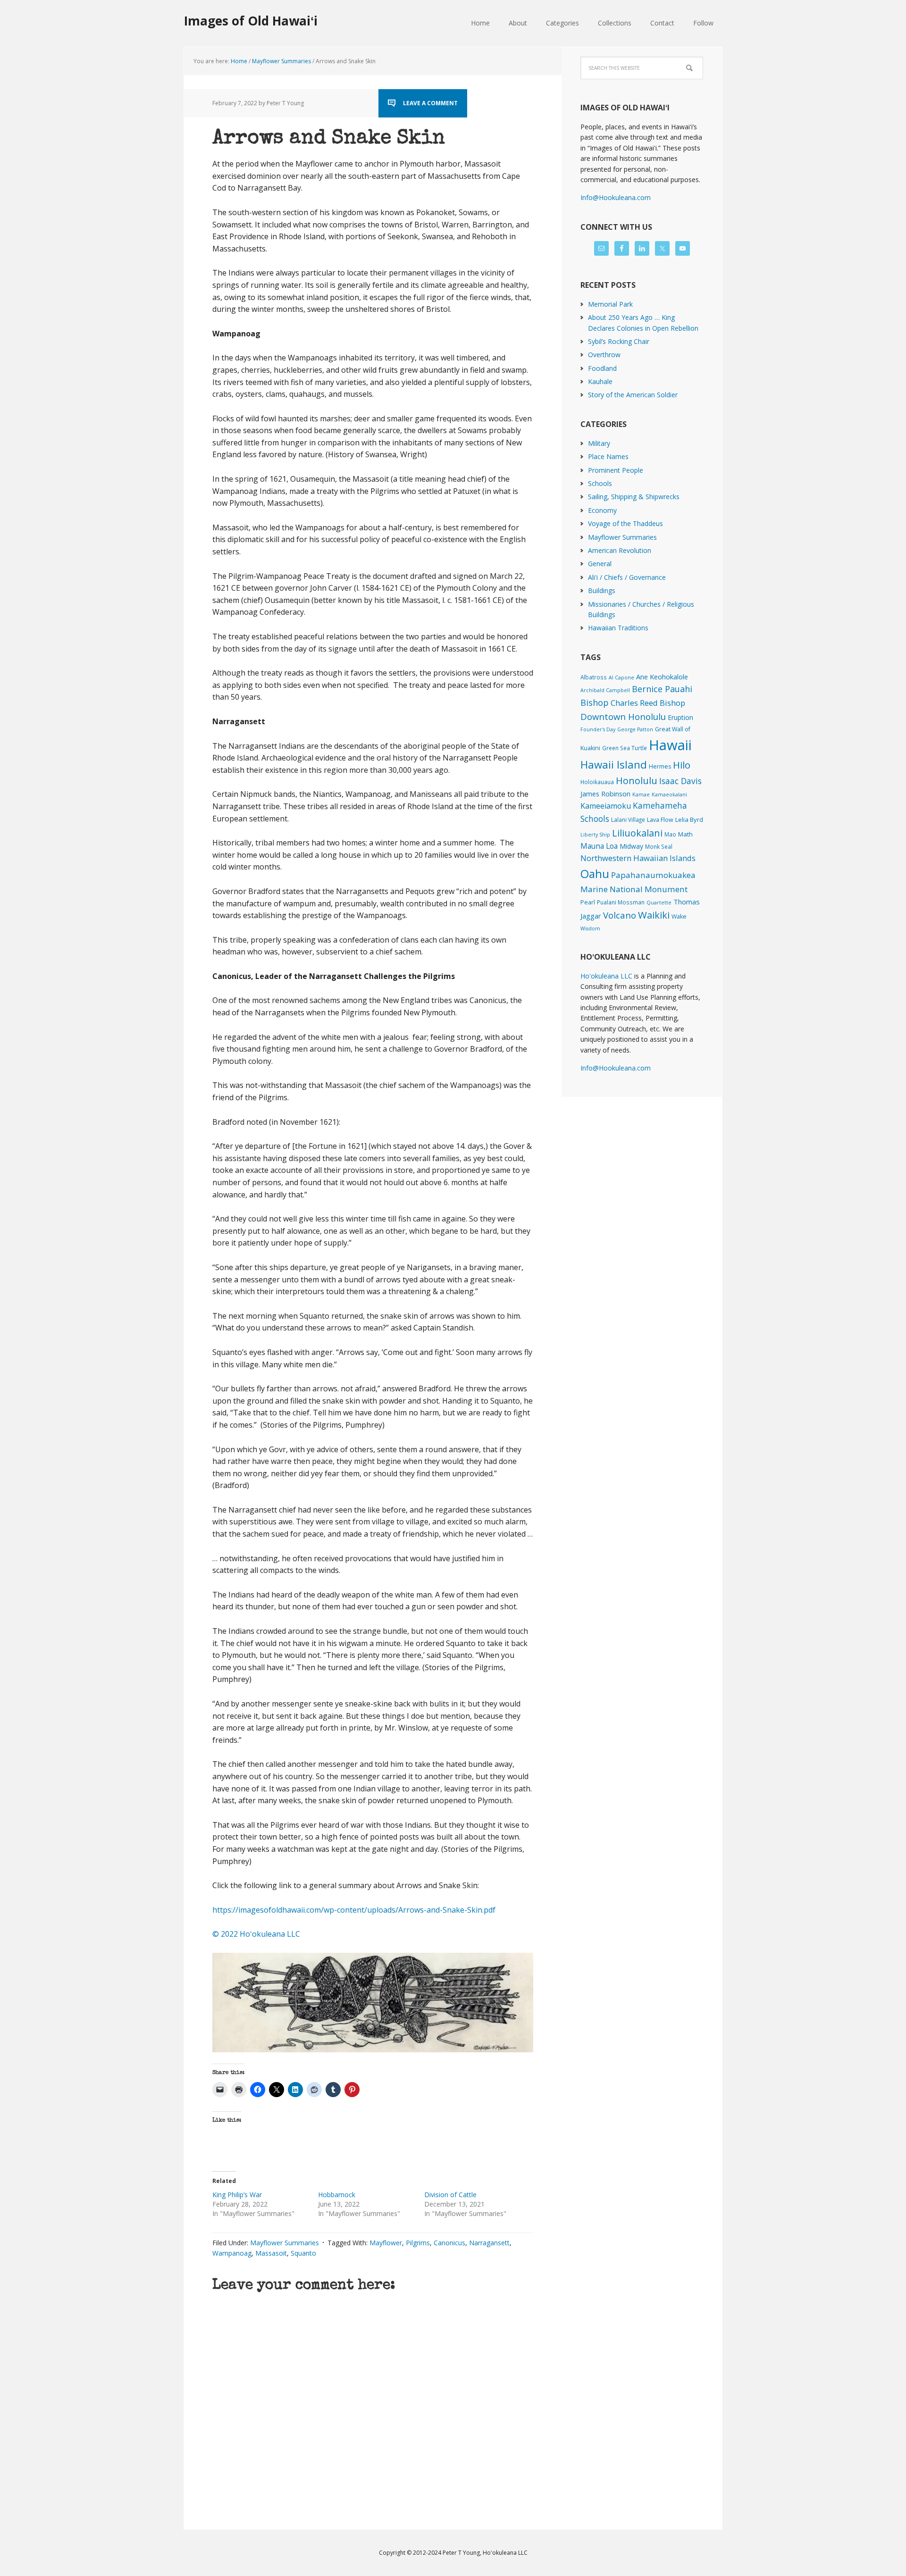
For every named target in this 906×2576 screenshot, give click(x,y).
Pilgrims (418, 2243)
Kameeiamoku (606, 806)
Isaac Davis (680, 781)
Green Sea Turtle (625, 748)
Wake (679, 916)
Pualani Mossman (621, 902)
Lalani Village (628, 820)
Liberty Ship (595, 835)
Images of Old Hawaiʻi (251, 21)
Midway (631, 846)
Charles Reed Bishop (648, 703)
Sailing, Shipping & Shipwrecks (634, 497)
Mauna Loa (599, 846)
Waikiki (654, 915)
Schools (600, 483)
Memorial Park (610, 304)
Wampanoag (232, 2253)
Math (685, 834)
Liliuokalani (637, 833)
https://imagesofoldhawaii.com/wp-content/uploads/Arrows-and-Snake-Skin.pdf (354, 1910)
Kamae (641, 795)
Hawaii (670, 745)
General (600, 564)
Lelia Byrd (689, 820)
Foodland (602, 368)
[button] (373, 2003)
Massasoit (271, 2253)
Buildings (602, 590)
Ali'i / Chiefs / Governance (627, 577)
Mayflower (386, 2243)
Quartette (659, 903)
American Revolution (620, 550)
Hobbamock (337, 2195)
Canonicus (449, 2243)
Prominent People (616, 470)
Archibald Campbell (605, 690)
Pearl (588, 902)
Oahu (595, 874)
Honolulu (637, 781)
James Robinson (605, 794)
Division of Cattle (450, 2195)
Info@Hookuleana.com (616, 197)
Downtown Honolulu (623, 716)
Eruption (680, 717)
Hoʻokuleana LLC (606, 976)
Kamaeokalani (669, 795)
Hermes (660, 766)
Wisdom (590, 928)
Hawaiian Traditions (618, 628)
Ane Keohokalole (662, 677)
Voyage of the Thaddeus (625, 523)
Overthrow (604, 355)
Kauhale (600, 381)
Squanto (303, 2253)
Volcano (620, 915)
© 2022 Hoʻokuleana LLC (256, 1934)
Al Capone (621, 677)
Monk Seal (659, 846)
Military (599, 443)
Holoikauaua (597, 782)
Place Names (608, 456)
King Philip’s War (237, 2195)
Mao (670, 834)
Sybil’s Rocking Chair (619, 341)
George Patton (635, 729)
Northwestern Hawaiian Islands (638, 858)
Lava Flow (660, 820)
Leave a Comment (430, 103)
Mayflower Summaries (285, 2243)
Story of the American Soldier (633, 395)
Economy (602, 510)
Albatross (594, 677)
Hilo (682, 765)
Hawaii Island (614, 765)
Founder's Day (598, 729)
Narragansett (489, 2243)
